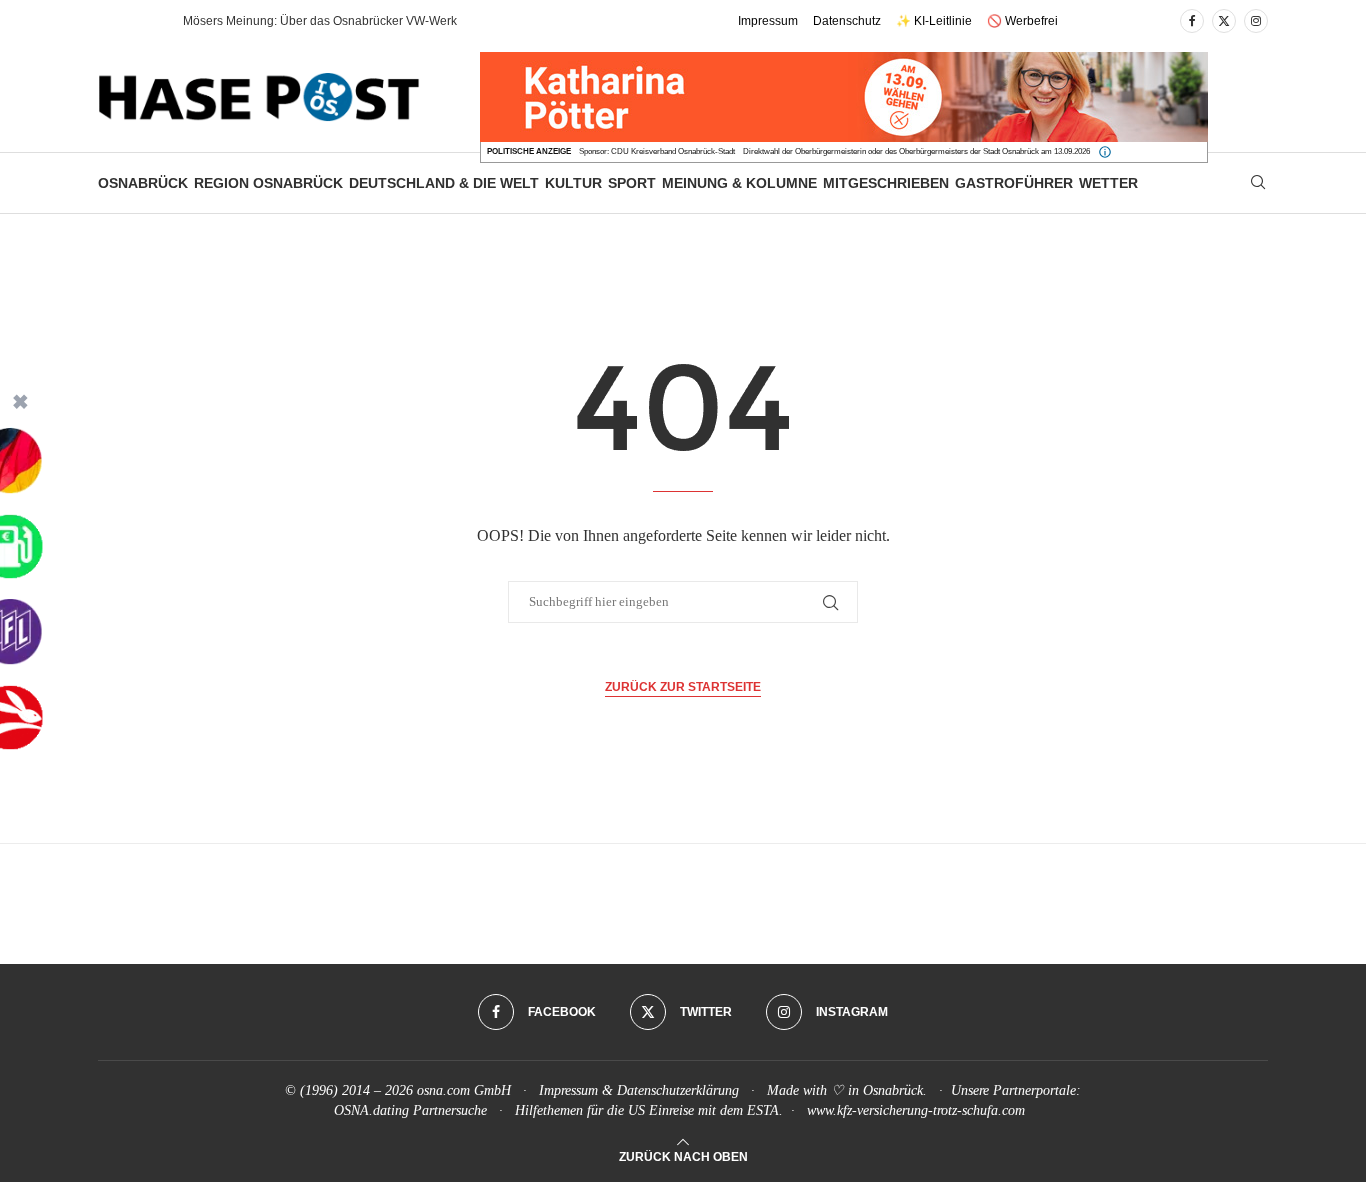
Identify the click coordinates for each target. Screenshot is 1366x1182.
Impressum (768, 21)
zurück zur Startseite (683, 687)
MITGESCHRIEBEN (886, 183)
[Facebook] (1192, 21)
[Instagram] (1256, 21)
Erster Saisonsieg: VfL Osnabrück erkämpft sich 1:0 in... (332, 21)
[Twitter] (1224, 21)
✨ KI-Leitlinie (934, 21)
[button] (147, 21)
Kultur (573, 183)
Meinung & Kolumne (739, 183)
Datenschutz (847, 21)
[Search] (1258, 183)
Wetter (1108, 183)
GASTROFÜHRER (1014, 183)
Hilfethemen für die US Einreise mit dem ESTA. (649, 1110)
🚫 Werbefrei (1022, 21)
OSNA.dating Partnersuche (410, 1110)
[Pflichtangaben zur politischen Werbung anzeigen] (1105, 152)
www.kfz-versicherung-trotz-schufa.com (916, 1110)
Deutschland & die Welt (444, 183)
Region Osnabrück (268, 183)
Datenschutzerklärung (678, 1090)
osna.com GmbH (464, 1090)
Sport (632, 183)
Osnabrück (143, 183)
